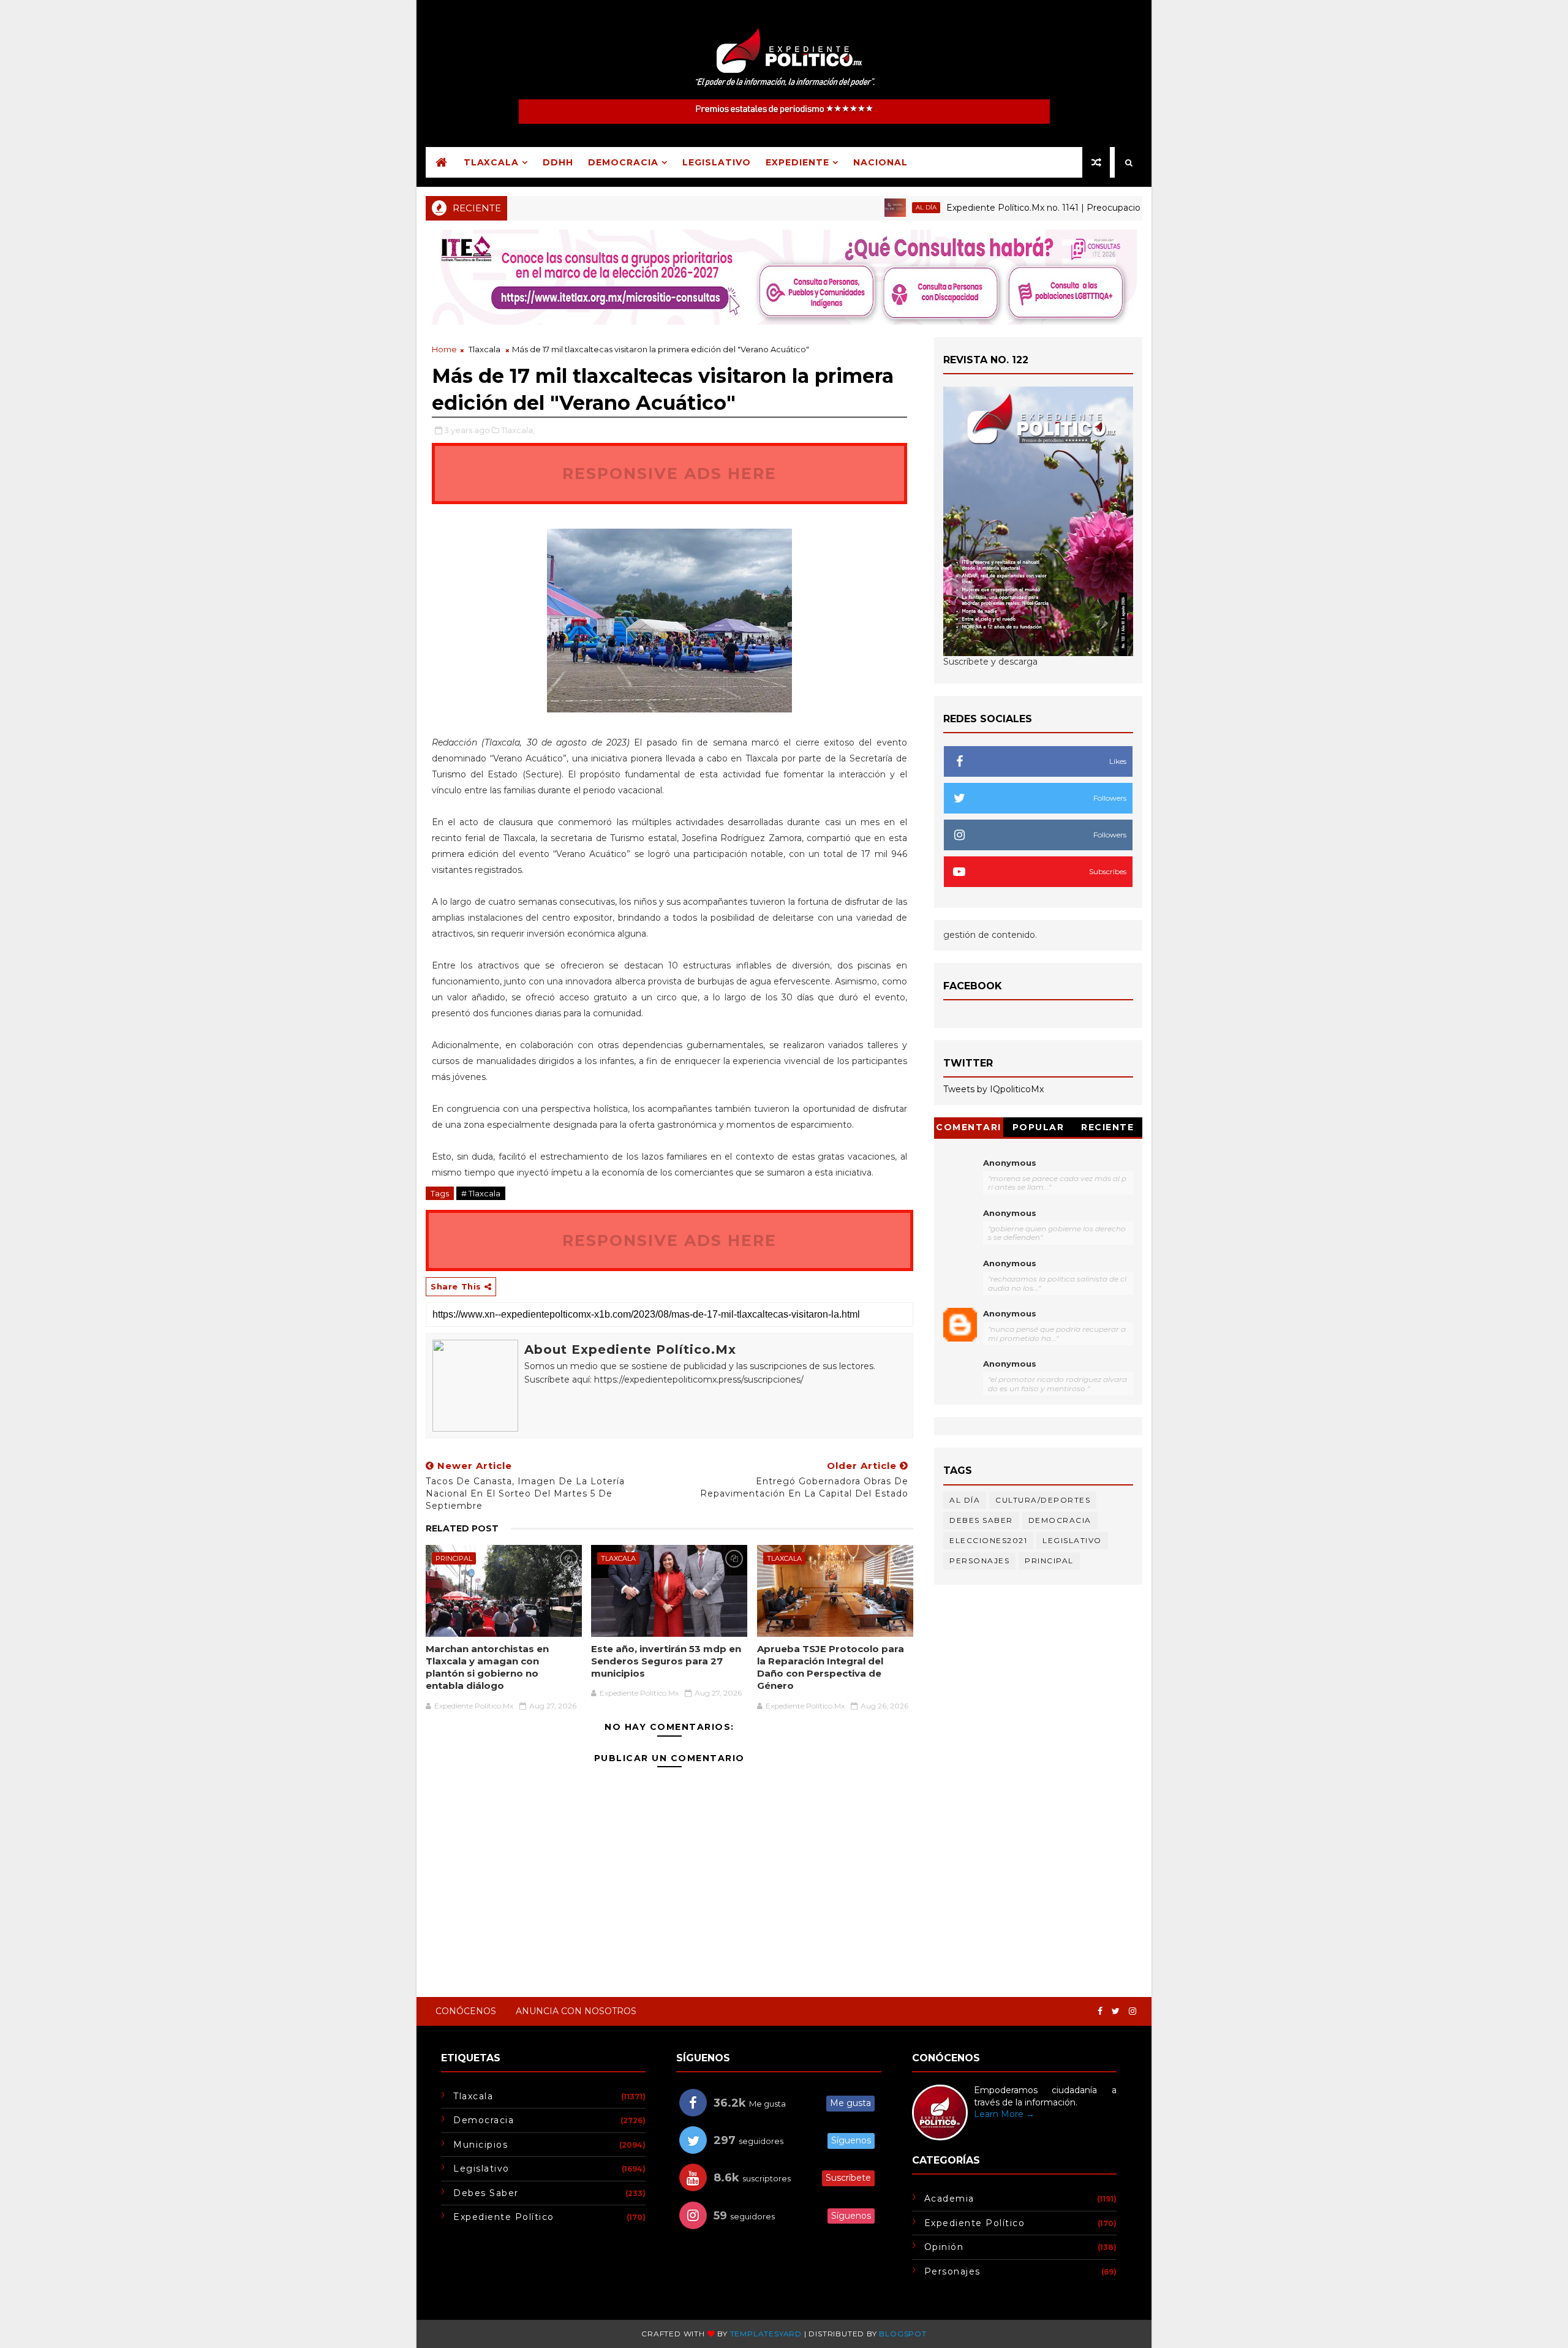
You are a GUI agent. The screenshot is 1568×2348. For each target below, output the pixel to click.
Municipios (481, 2145)
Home (444, 349)
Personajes (979, 1561)
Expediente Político (504, 2217)
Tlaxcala (491, 162)
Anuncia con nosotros (576, 2011)
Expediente (797, 162)
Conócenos (466, 2011)
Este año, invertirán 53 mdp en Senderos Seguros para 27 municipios (666, 1661)
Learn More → (1004, 2114)
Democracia (623, 162)
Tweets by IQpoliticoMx (993, 1089)
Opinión (944, 2247)
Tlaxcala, (518, 430)
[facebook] (1100, 2011)
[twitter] (1116, 2011)
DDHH (558, 162)
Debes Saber (981, 1520)
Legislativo (717, 162)
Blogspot (903, 2334)
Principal (454, 1558)
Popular (1038, 1127)
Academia (949, 2199)
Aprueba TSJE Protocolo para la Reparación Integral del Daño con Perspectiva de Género (831, 1667)
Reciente (1107, 1127)
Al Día (866, 207)
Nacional (880, 162)
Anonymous (1010, 1163)
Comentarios (969, 1129)
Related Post (462, 1528)
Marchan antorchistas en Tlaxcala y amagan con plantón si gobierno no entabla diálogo (487, 1667)
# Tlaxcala (481, 1193)
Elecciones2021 (988, 1540)
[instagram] (1133, 2011)
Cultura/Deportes (1043, 1500)
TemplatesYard (766, 2334)
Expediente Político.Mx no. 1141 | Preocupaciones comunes (1012, 208)
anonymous (1010, 1313)
